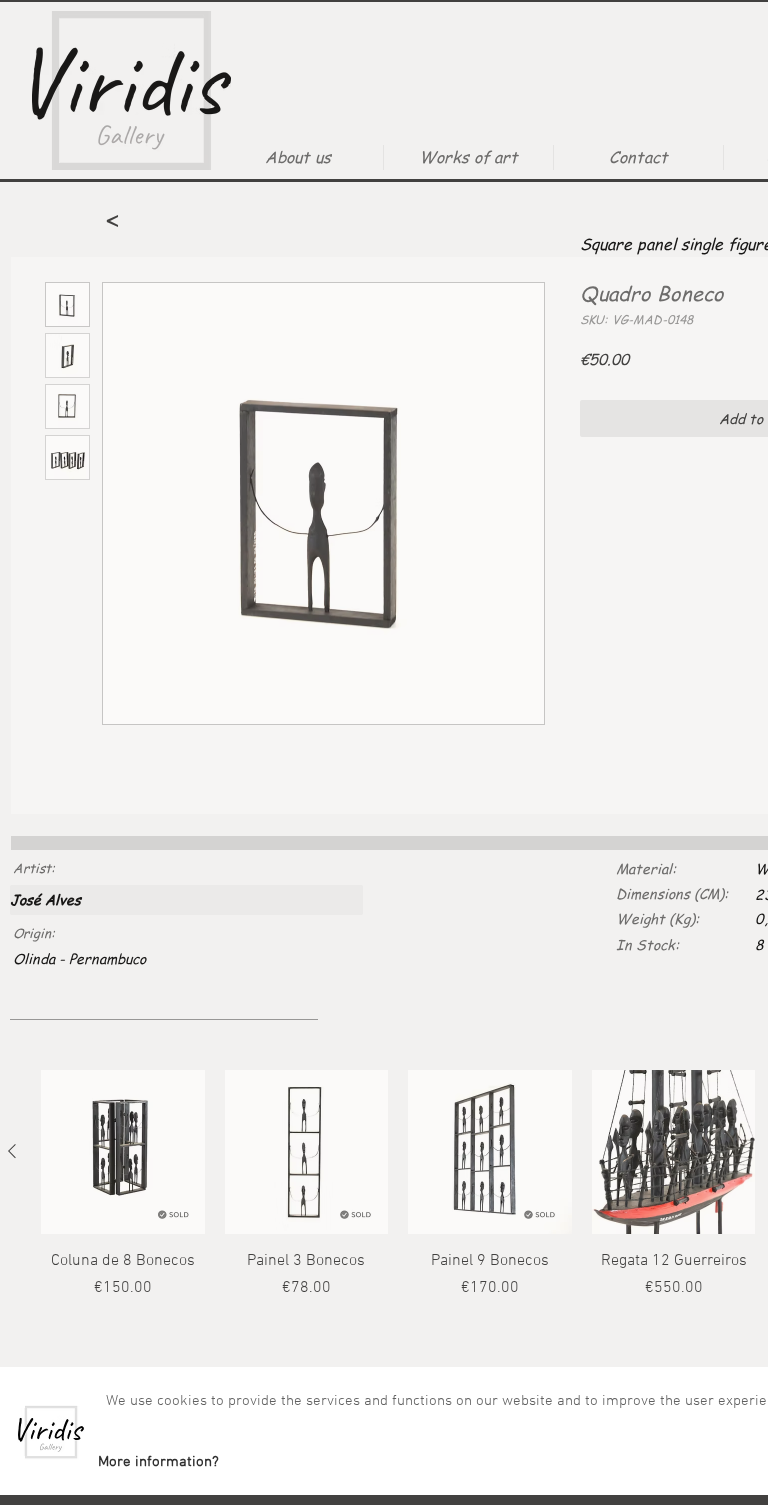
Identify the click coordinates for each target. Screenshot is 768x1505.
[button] (158, 1462)
